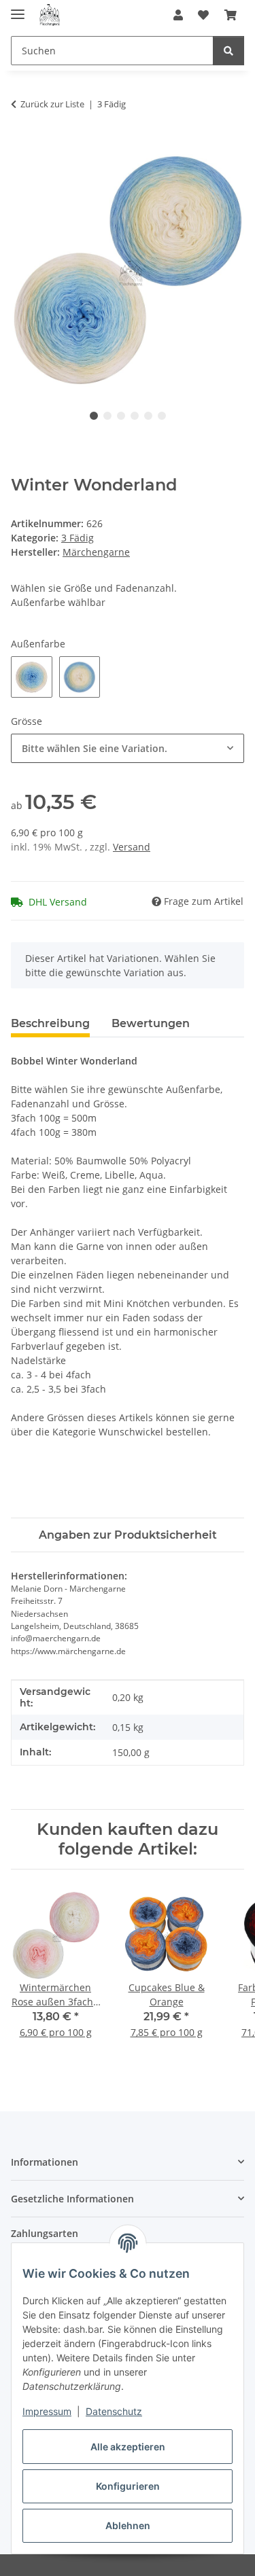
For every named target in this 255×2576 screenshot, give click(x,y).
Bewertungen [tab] (151, 1023)
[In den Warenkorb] (22, 147)
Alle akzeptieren (128, 2447)
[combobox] (128, 748)
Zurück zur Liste (52, 104)
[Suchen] (228, 51)
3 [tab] (121, 416)
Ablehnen (128, 2525)
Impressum (47, 2411)
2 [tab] (107, 416)
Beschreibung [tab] (50, 1023)
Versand (132, 847)
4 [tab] (135, 416)
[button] (178, 15)
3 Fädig (78, 538)
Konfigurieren (128, 2486)
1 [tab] (94, 416)
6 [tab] (162, 416)
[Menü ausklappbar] (18, 8)
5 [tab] (148, 416)
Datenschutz (114, 2411)
